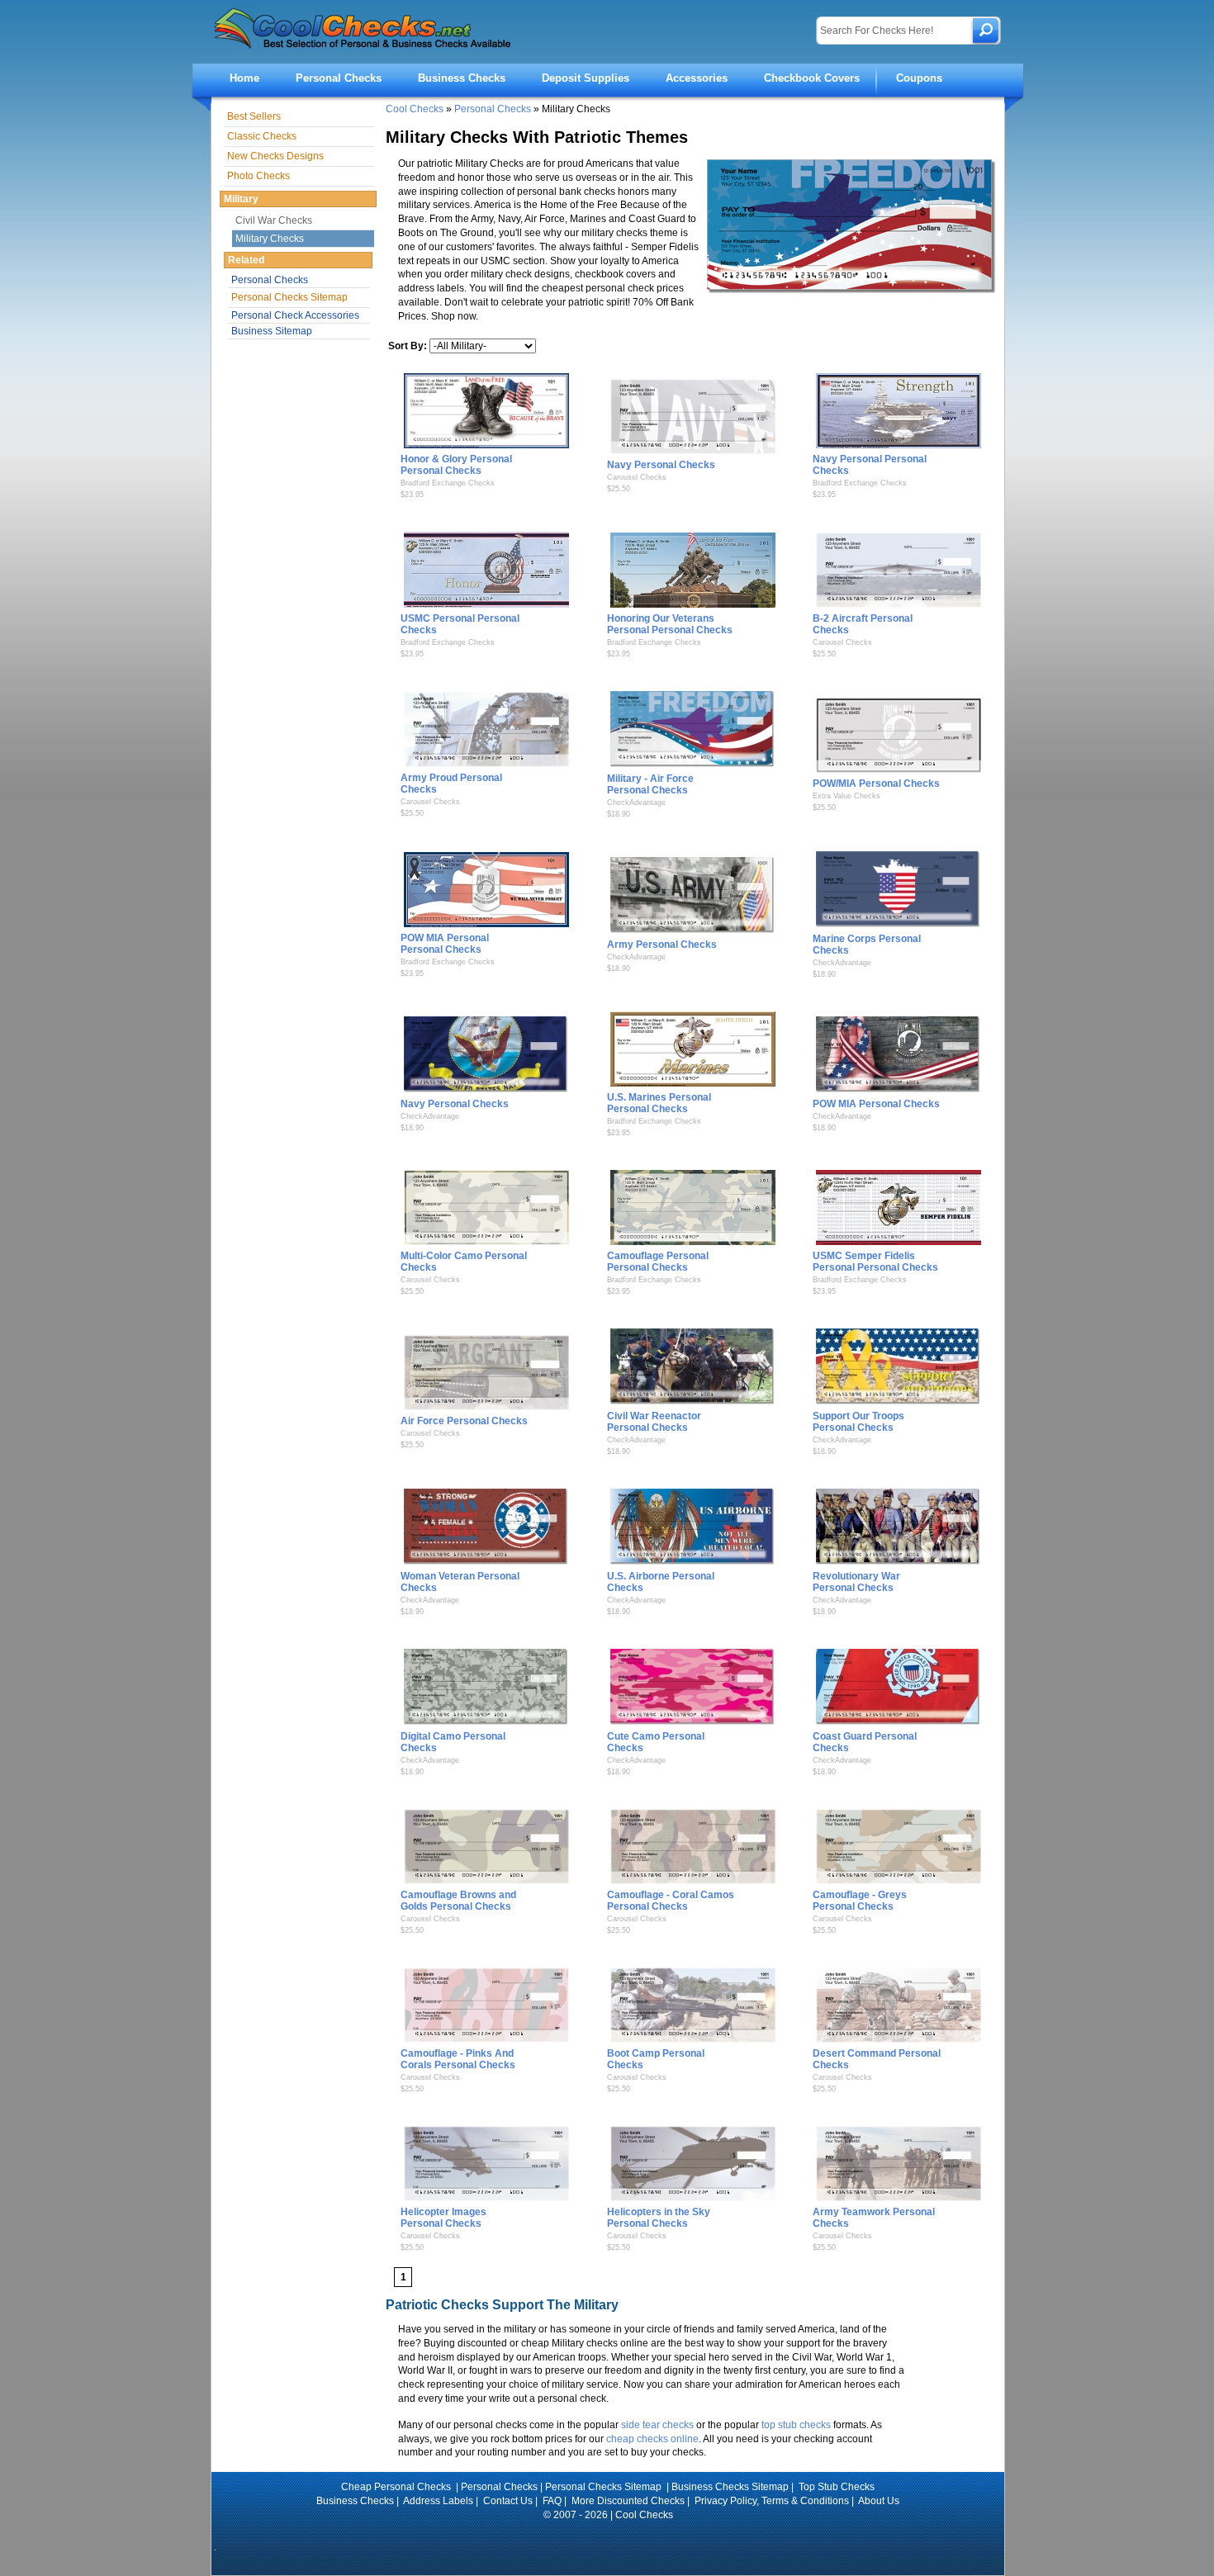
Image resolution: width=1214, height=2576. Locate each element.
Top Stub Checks (837, 2487)
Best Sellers (254, 116)
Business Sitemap (272, 331)
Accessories (697, 78)
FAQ (552, 2501)
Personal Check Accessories (295, 315)
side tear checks (657, 2425)
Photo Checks (258, 176)
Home (244, 78)
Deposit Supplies (586, 78)
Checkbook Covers (812, 78)
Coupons (919, 78)
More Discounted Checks (628, 2501)
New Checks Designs (275, 156)
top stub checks (796, 2425)
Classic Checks (262, 136)
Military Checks (270, 239)
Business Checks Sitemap (730, 2487)
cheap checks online (652, 2439)
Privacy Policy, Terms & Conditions (772, 2501)
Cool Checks (415, 109)
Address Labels (438, 2501)
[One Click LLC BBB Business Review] (608, 2537)
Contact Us (508, 2501)
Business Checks (462, 78)
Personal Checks (339, 78)
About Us (879, 2501)
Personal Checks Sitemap (289, 297)
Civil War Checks (274, 220)
